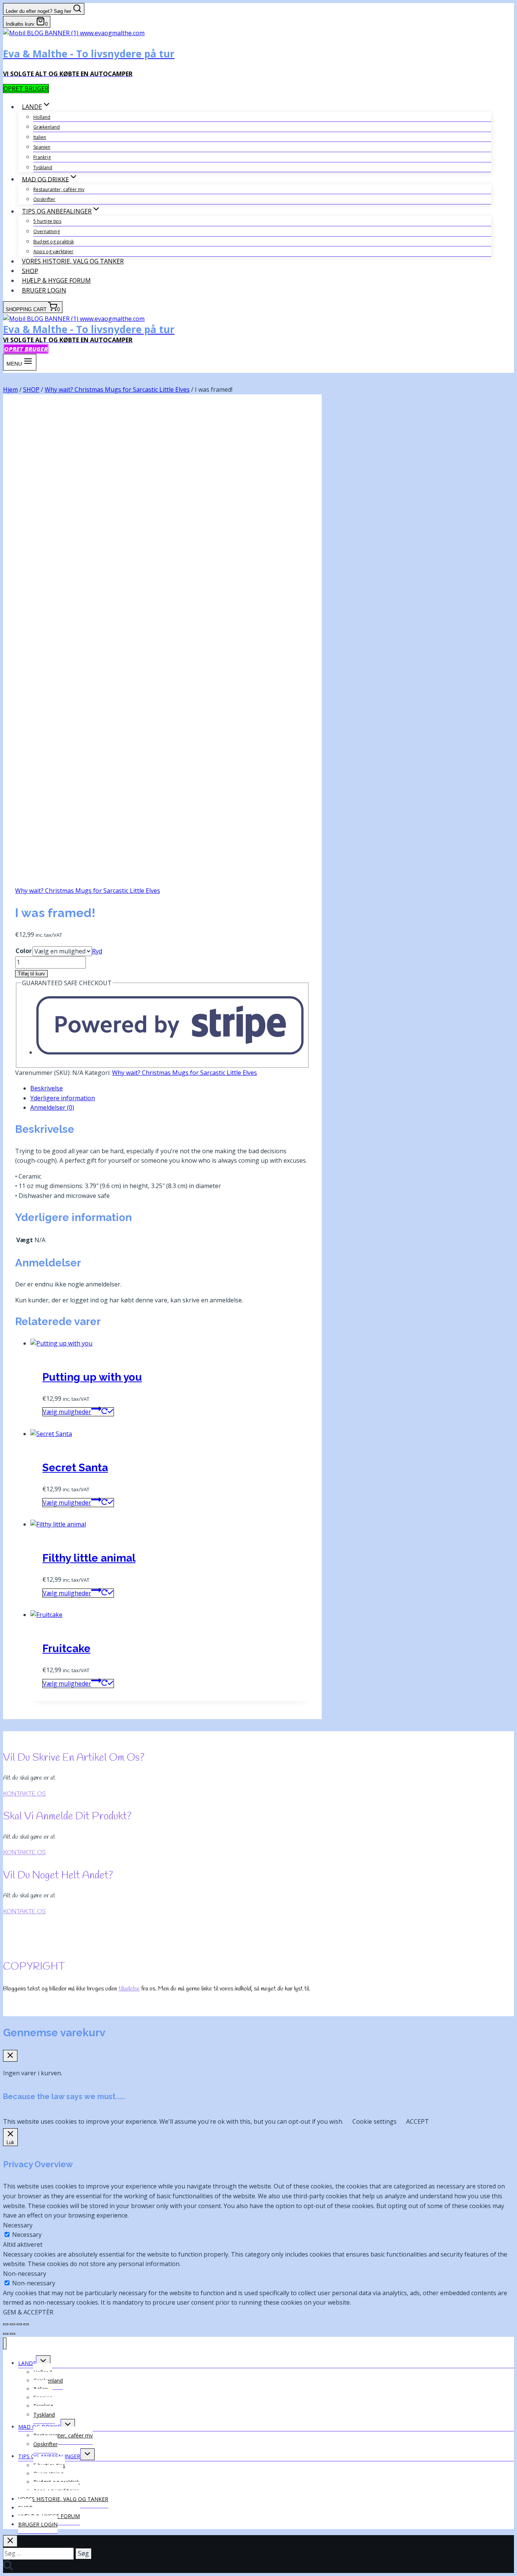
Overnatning (47, 231)
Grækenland (47, 127)
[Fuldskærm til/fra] (12, 2324)
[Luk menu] (5, 2343)
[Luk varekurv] (10, 2056)
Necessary (27, 2235)
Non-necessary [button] (25, 2274)
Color (24, 951)
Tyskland (43, 167)
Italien (40, 137)
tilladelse (129, 1989)
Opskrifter (44, 199)
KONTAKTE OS (24, 1794)
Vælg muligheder (67, 1412)
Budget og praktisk (54, 242)
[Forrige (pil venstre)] (6, 2334)
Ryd (97, 951)
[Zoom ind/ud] (6, 2324)
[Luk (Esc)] (26, 2324)
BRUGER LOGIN (44, 290)
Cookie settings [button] (375, 2121)
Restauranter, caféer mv (59, 189)
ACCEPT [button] (417, 2121)
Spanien (42, 147)
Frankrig (42, 157)
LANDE (27, 2363)
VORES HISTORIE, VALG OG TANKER (73, 261)
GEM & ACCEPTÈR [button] (28, 2312)
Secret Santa (75, 1468)
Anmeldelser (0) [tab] (52, 1107)
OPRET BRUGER (26, 89)
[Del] (19, 2324)
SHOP (30, 271)
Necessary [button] (18, 2225)
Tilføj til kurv (31, 974)
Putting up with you (92, 1377)
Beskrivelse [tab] (47, 1088)
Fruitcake (66, 1649)
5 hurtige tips (47, 221)
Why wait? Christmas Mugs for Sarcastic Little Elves (88, 891)
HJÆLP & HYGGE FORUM (56, 280)
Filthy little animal (89, 1558)
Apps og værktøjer (53, 252)
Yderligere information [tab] (63, 1098)
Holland (42, 117)
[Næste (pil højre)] (12, 2334)
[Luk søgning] (10, 2541)
